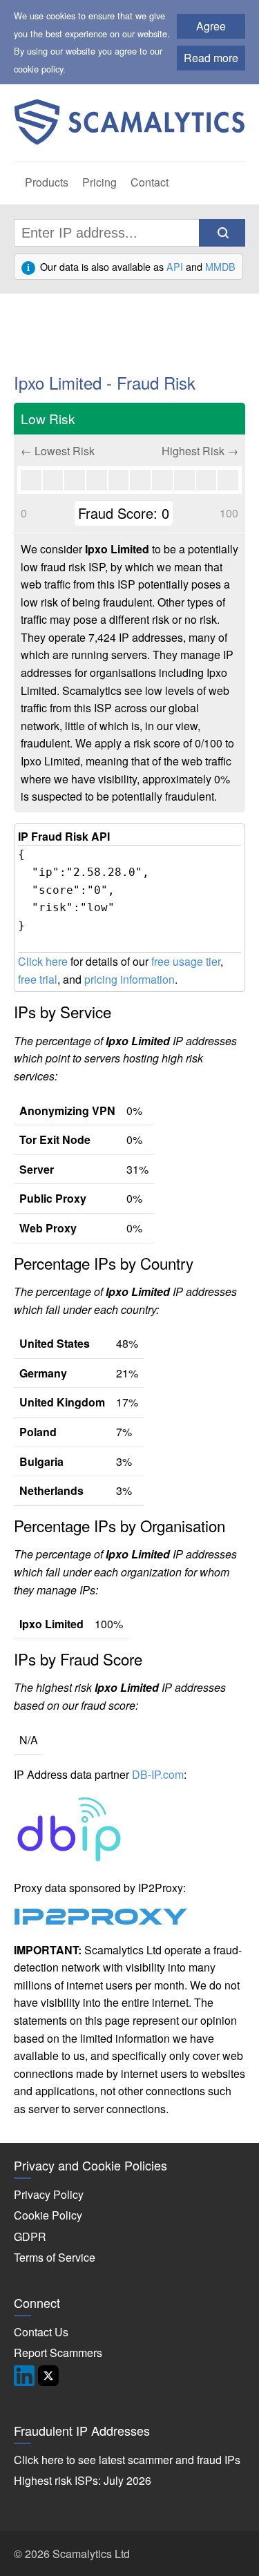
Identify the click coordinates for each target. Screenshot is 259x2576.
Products (47, 182)
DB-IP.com (158, 1774)
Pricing (99, 182)
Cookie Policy (48, 2215)
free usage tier (186, 961)
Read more (211, 58)
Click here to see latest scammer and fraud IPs (127, 2460)
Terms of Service (55, 2257)
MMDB (220, 266)
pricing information (129, 979)
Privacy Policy (49, 2194)
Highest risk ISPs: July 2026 (83, 2480)
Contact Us (41, 2332)
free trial (38, 979)
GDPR (30, 2236)
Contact (150, 182)
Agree (211, 26)
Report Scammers (58, 2353)
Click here (43, 961)
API (175, 266)
